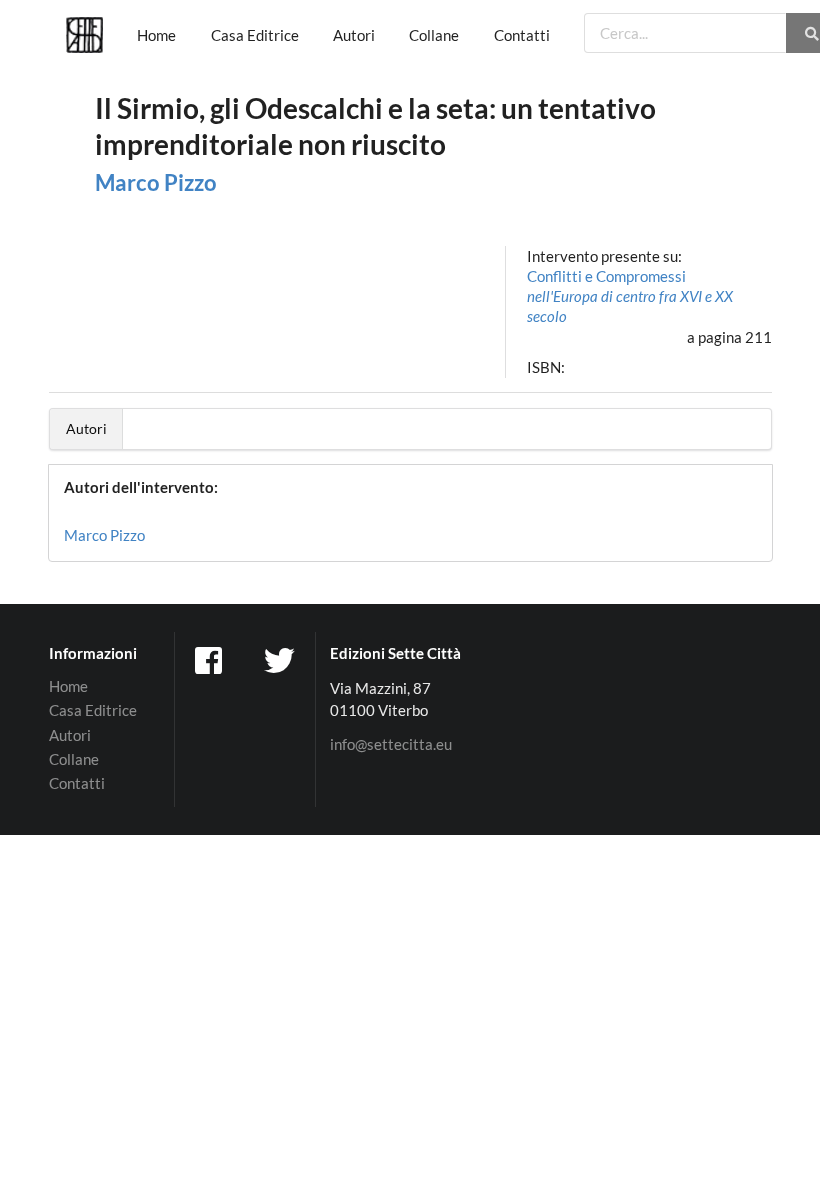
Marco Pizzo (156, 182)
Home (156, 35)
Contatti (522, 35)
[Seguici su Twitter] (281, 659)
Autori (354, 35)
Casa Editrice (255, 35)
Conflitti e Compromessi (630, 296)
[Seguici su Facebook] (211, 659)
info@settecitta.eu (391, 744)
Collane (434, 35)
